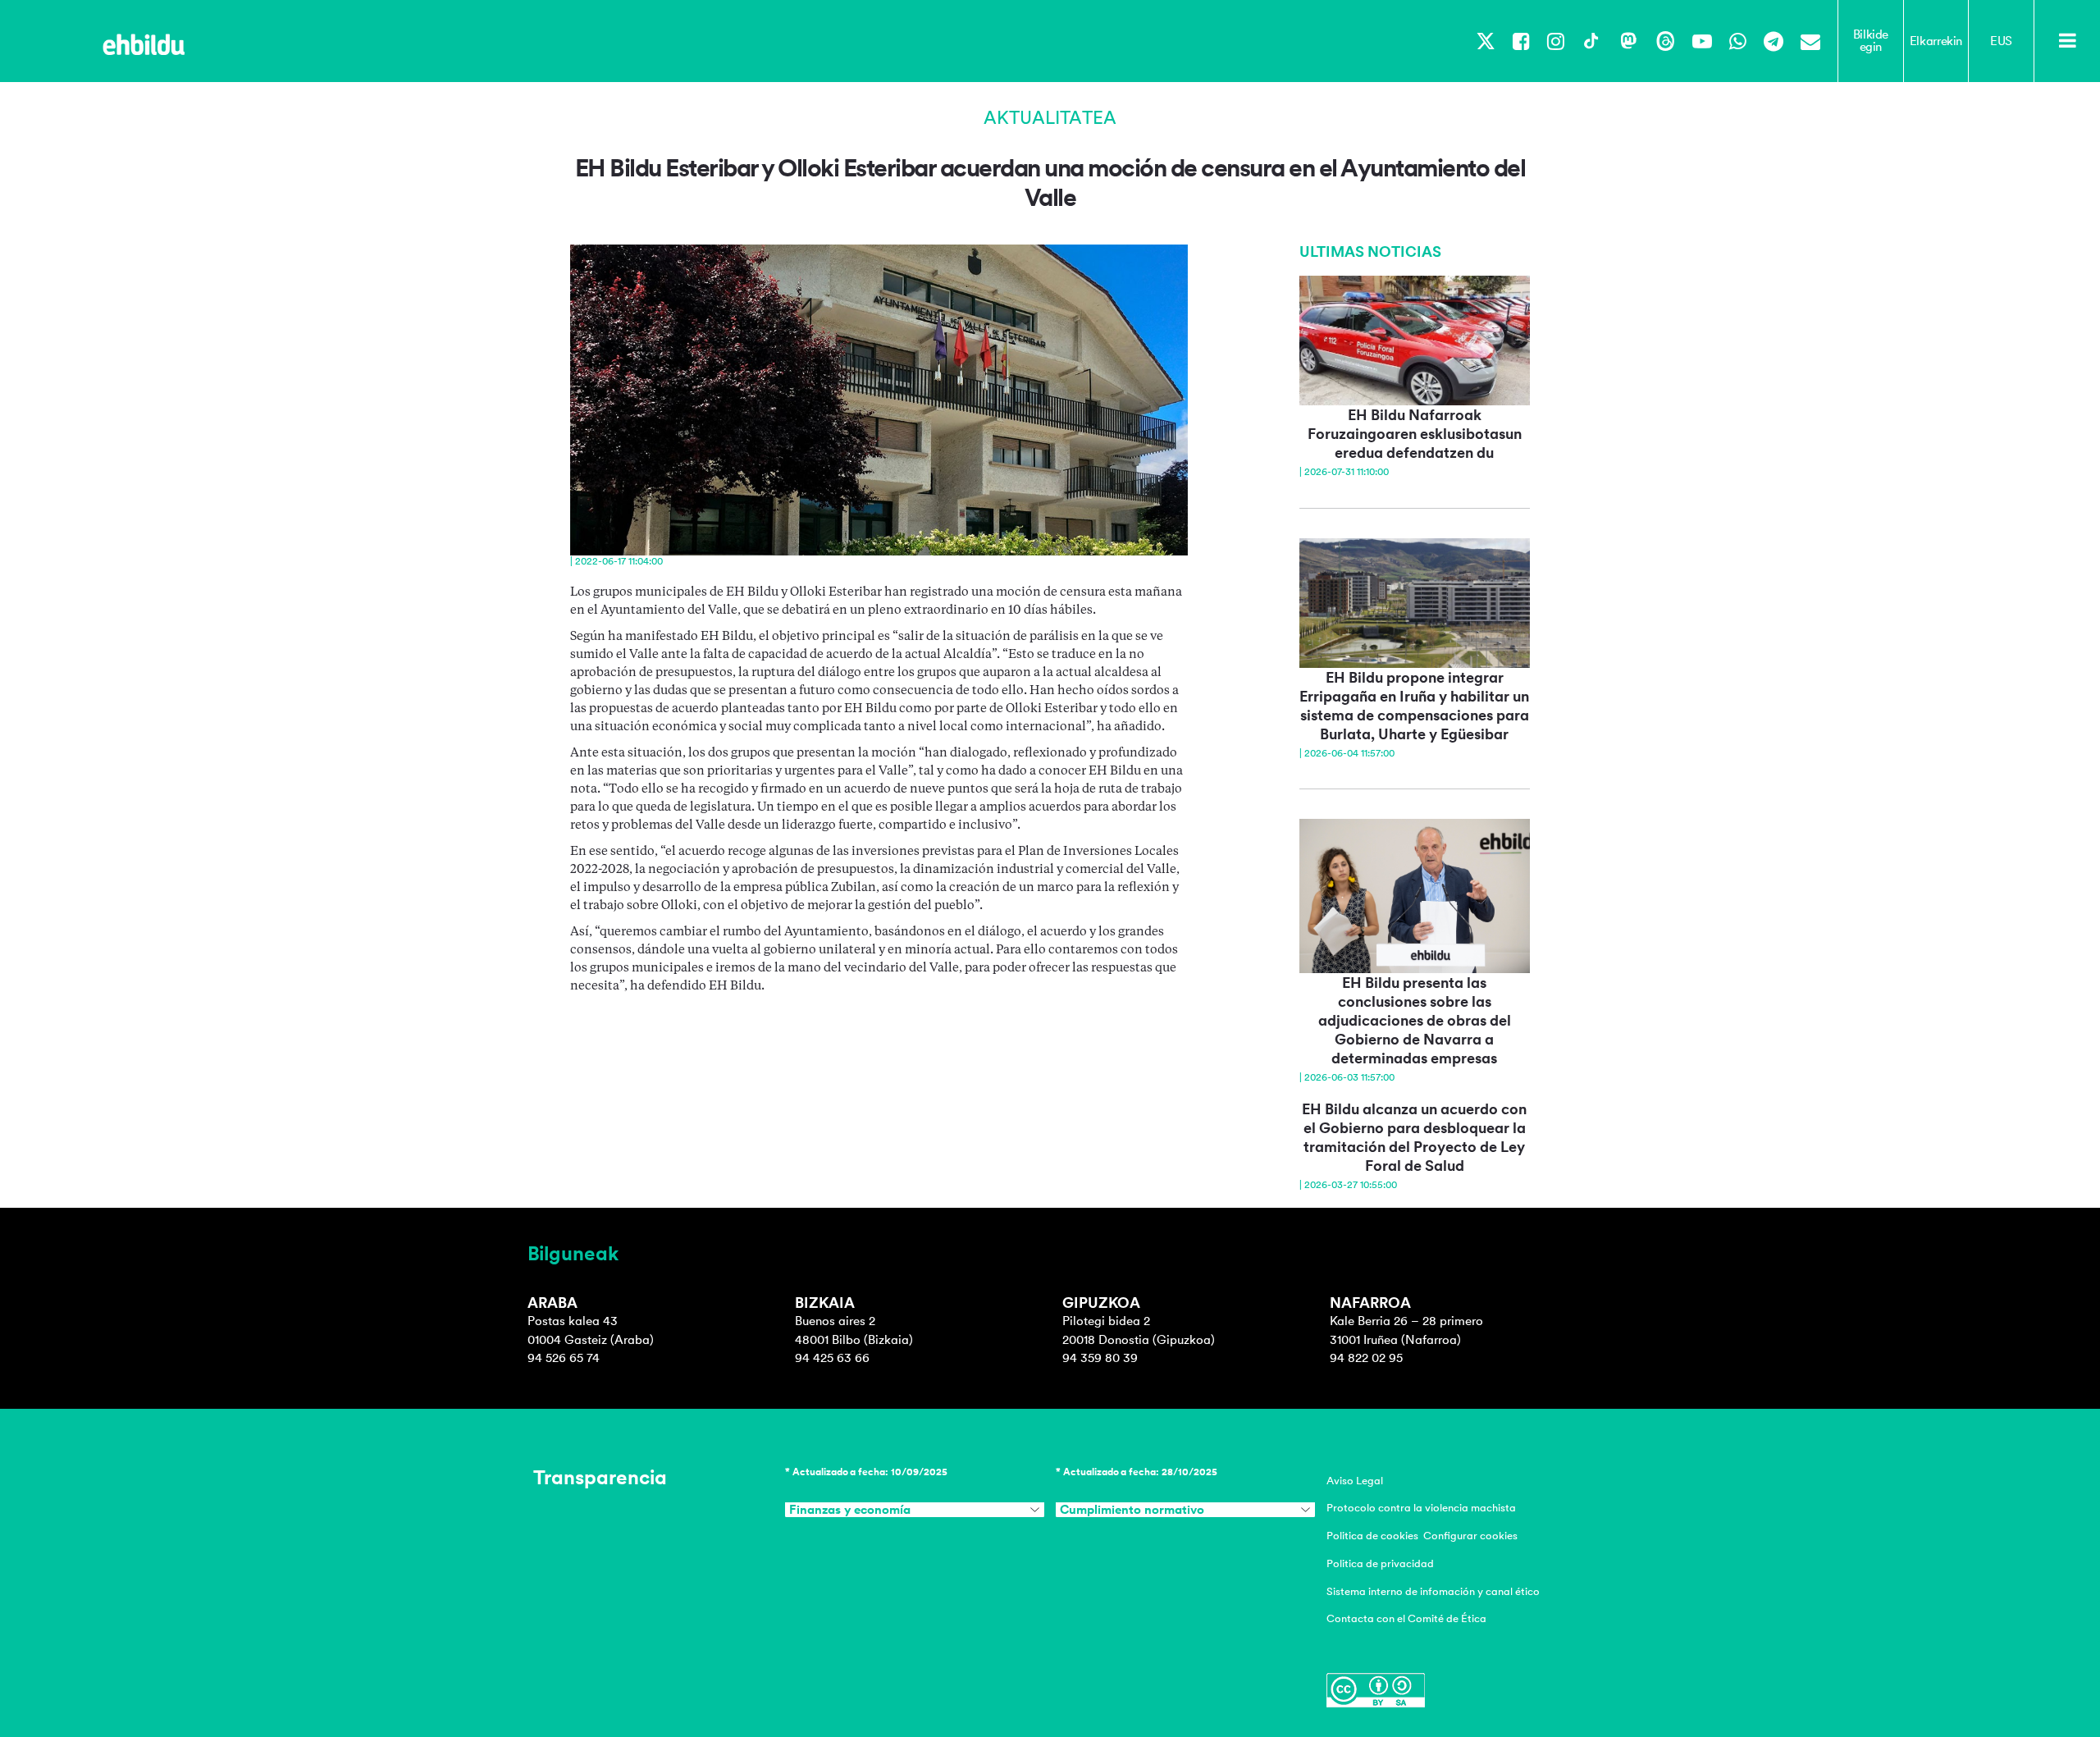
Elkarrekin (1936, 41)
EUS (2001, 41)
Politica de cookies (1372, 1536)
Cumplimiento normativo (1132, 1510)
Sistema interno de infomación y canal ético (1433, 1591)
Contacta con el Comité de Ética (1406, 1618)
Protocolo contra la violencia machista (1421, 1508)
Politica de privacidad (1380, 1563)
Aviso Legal (1355, 1481)
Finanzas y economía (850, 1510)
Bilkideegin (1871, 41)
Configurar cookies (1470, 1536)
